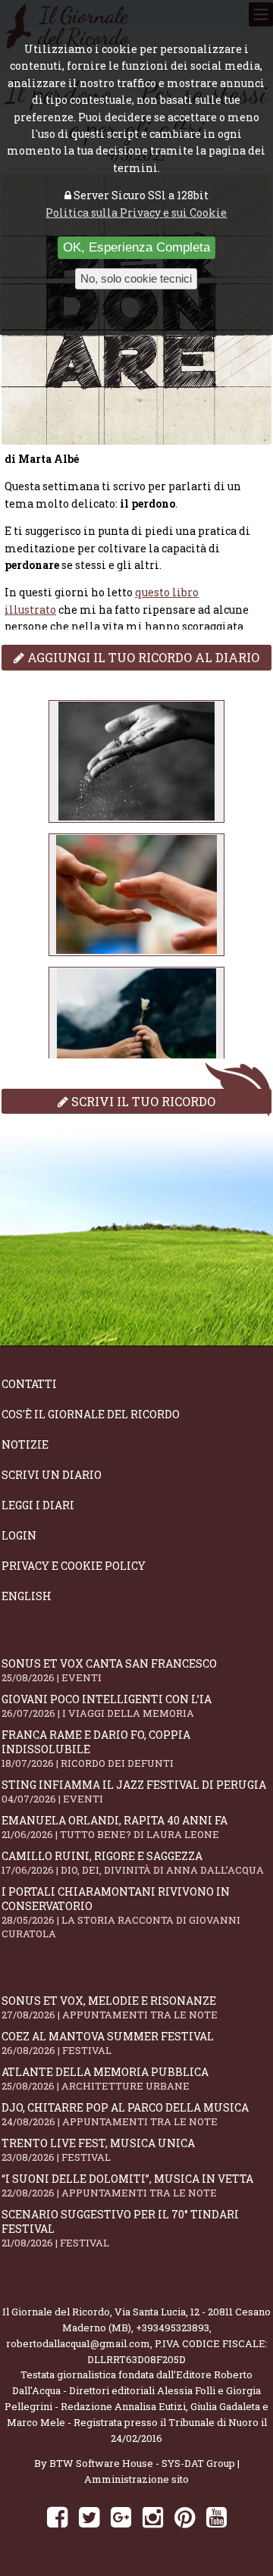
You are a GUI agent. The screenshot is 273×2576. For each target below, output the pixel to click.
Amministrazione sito (136, 2479)
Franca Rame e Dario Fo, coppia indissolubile (96, 1749)
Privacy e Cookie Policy (74, 1566)
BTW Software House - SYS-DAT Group (142, 2463)
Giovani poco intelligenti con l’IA (107, 1706)
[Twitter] (89, 2517)
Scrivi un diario (52, 1475)
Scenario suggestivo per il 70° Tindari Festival (120, 2228)
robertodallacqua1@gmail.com (78, 2343)
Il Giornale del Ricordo (56, 2312)
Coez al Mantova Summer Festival (108, 2043)
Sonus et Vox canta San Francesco (109, 1670)
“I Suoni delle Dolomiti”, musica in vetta (127, 2185)
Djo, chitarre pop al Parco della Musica (125, 2114)
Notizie (25, 1444)
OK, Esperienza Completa (136, 247)
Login (19, 1535)
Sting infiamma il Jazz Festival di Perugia (134, 1791)
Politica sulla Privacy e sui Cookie (136, 213)
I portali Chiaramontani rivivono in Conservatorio (121, 1912)
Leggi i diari (38, 1505)
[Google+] (121, 2517)
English (27, 1596)
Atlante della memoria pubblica (105, 2079)
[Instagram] (153, 2517)
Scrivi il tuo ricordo (142, 1101)
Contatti (29, 1384)
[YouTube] (217, 2517)
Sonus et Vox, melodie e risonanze (110, 2007)
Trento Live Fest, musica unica (98, 2150)
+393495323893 (173, 2327)
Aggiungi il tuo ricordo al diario (142, 657)
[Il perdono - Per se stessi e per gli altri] (136, 761)
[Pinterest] (185, 2517)
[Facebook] (57, 2517)
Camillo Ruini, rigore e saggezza (133, 1863)
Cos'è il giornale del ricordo (91, 1414)
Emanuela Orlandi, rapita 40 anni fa (115, 1827)
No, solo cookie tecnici (136, 278)
